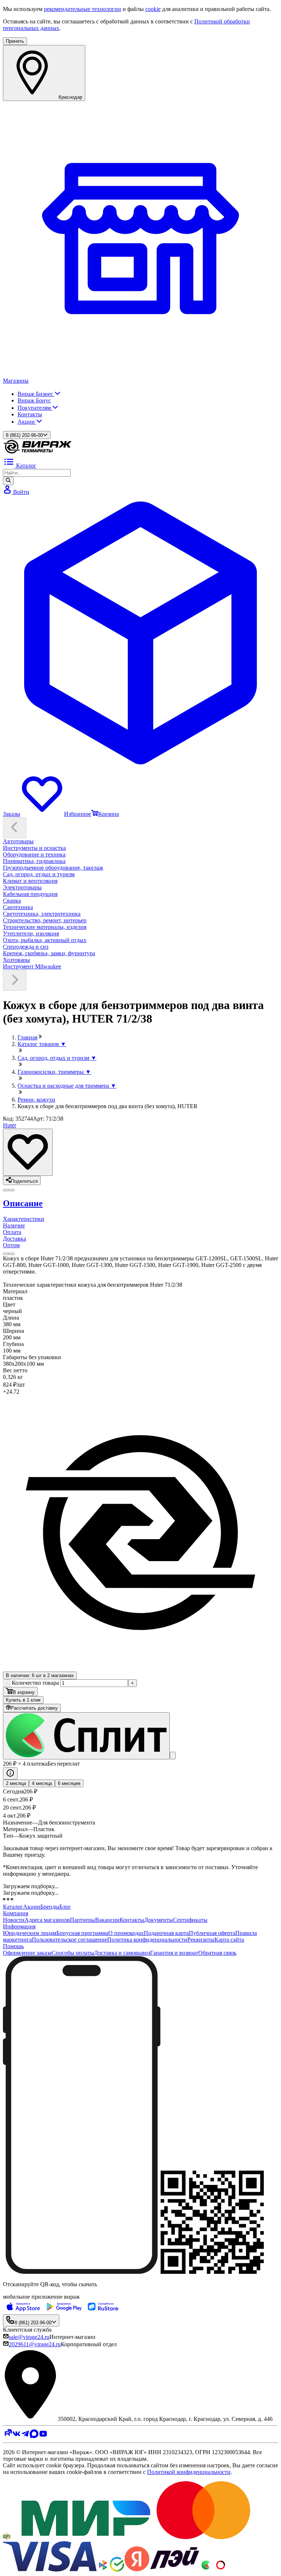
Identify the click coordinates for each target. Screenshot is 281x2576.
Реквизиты (201, 1940)
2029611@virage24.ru (35, 2344)
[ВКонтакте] (16, 2436)
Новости (14, 1920)
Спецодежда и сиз (26, 947)
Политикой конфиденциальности (189, 2472)
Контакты (30, 414)
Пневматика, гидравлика (34, 861)
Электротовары (22, 887)
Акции (27, 422)
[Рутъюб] (8, 2436)
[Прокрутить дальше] (15, 980)
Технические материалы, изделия (45, 927)
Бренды (50, 1907)
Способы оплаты (73, 1953)
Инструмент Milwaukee (32, 966)
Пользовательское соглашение (70, 1940)
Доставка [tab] (14, 1239)
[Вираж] (38, 452)
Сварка (12, 901)
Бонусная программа (82, 1933)
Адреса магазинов (47, 1920)
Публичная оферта (212, 1933)
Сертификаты (190, 1920)
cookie (153, 9)
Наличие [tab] (14, 1225)
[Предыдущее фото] (12, 1190)
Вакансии (107, 1920)
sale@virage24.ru (29, 2337)
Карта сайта (229, 1940)
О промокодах (126, 1933)
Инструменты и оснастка (34, 848)
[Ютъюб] (43, 2436)
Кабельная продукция (30, 894)
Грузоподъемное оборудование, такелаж (53, 868)
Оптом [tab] (11, 1245)
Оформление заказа (27, 1953)
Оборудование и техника (34, 854)
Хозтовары (16, 960)
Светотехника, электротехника (42, 914)
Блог (65, 1907)
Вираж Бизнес (36, 394)
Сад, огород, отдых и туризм (39, 874)
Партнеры (83, 1920)
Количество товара (35, 1683)
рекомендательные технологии (83, 9)
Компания (16, 1913)
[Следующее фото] (6, 1190)
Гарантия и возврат (174, 1953)
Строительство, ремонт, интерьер (45, 920)
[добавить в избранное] (28, 1152)
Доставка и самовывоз (122, 1953)
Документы (159, 1920)
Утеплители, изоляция (31, 933)
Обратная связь (217, 1953)
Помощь (13, 1946)
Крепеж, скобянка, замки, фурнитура (49, 953)
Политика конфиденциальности (147, 1940)
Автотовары (18, 841)
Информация (19, 1926)
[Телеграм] (25, 2436)
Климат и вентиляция (30, 881)
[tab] (140, 1203)
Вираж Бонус (34, 400)
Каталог (13, 1907)
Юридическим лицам (30, 1933)
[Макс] (34, 2436)
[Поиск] (8, 481)
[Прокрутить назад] (15, 828)
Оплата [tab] (12, 1232)
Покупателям (35, 408)
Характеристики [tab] (24, 1219)
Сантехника (18, 907)
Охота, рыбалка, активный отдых (45, 940)
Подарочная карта (166, 1933)
